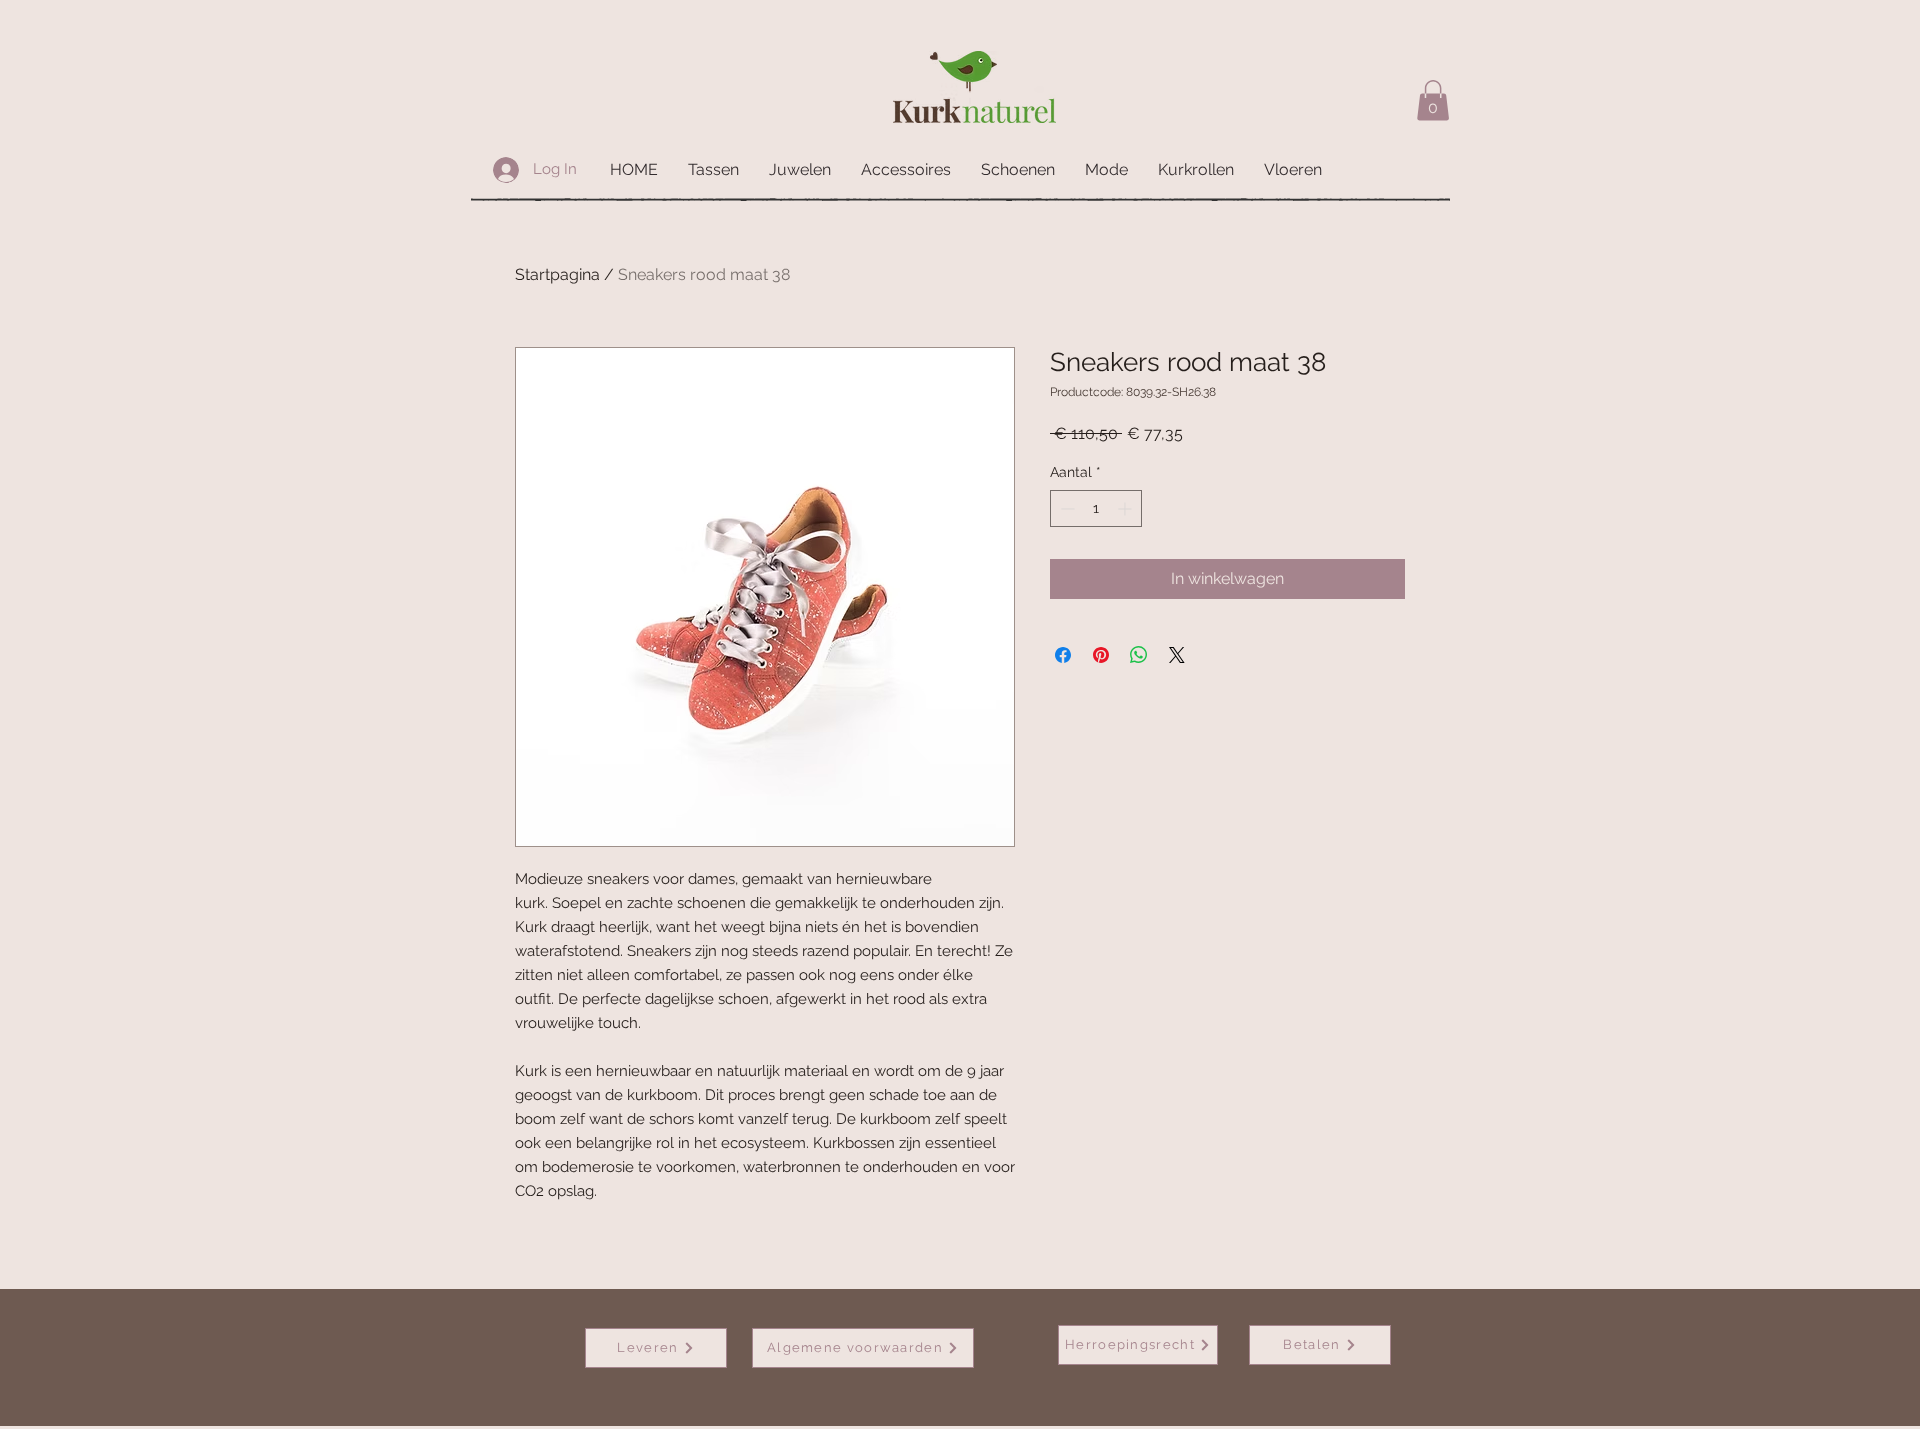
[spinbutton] (1096, 508)
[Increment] (1126, 508)
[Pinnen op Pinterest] (1101, 655)
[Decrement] (1065, 508)
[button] (1433, 100)
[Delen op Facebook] (1063, 655)
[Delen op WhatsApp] (1139, 655)
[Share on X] (1177, 655)
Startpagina (557, 274)
